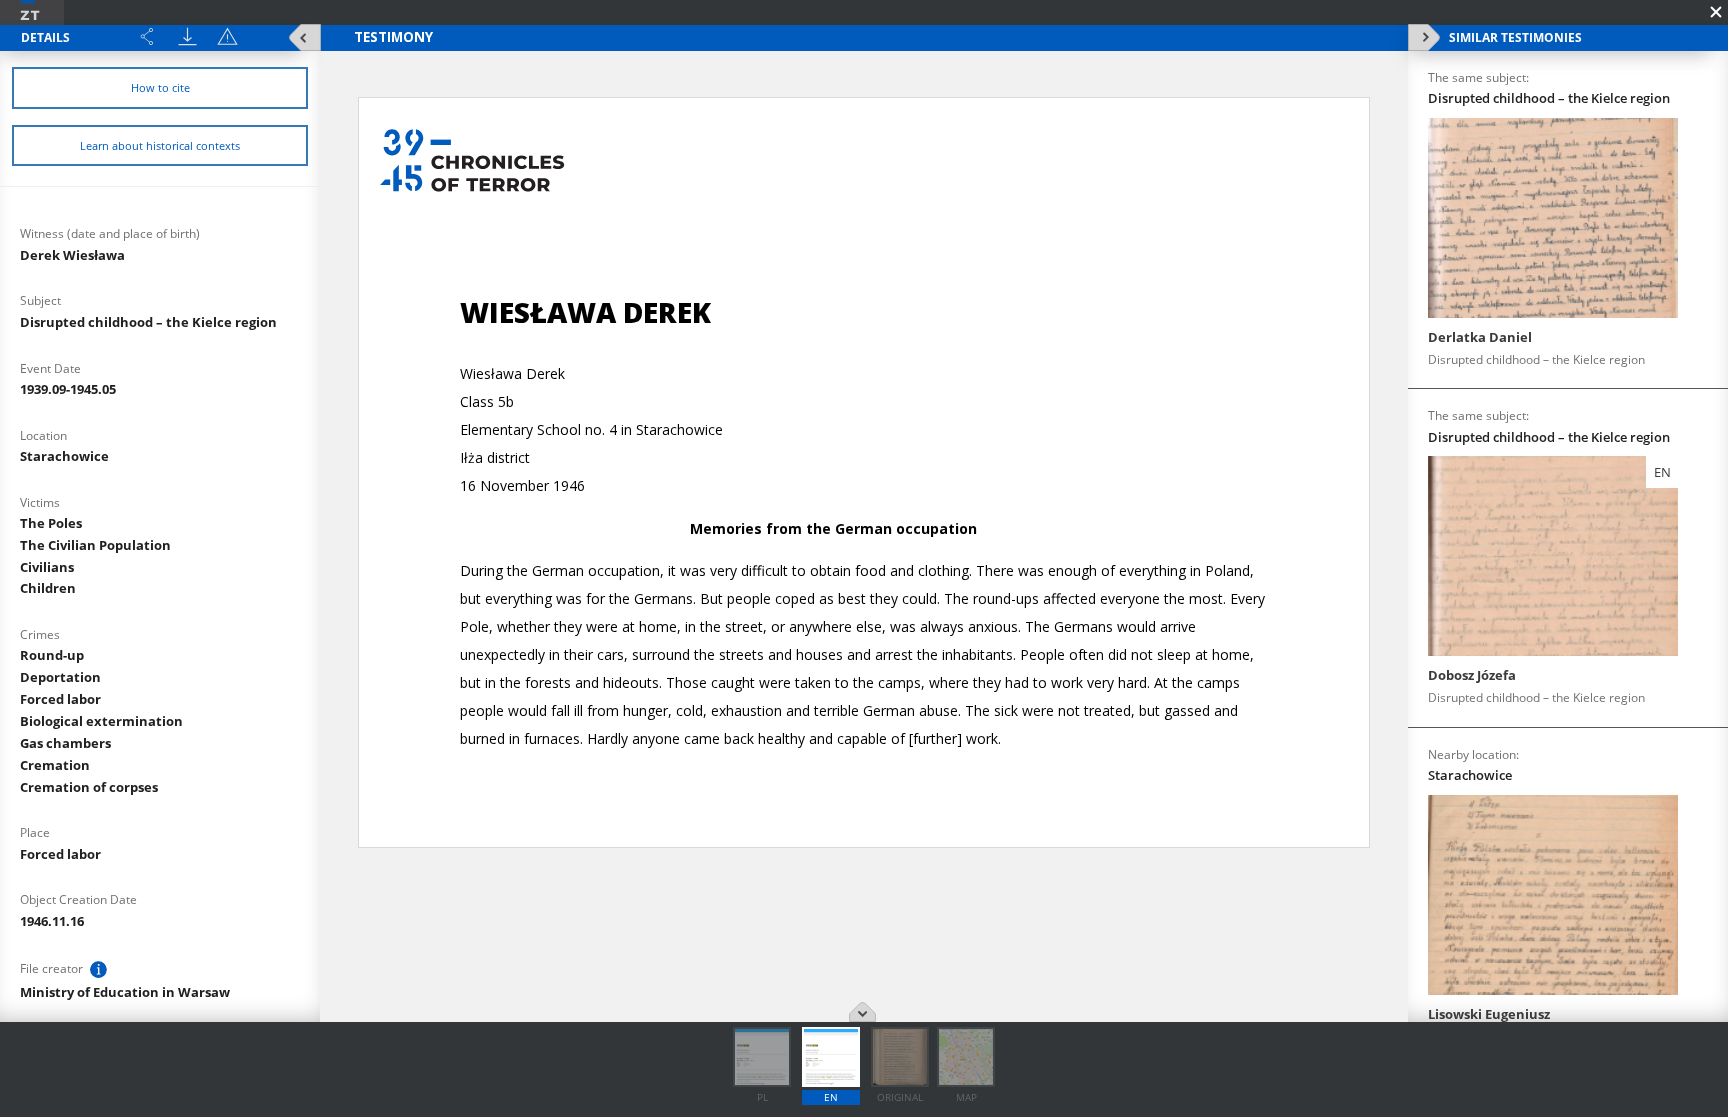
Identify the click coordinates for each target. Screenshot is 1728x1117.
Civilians (47, 567)
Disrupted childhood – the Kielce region (148, 322)
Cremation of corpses (89, 787)
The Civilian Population (95, 545)
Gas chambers (65, 743)
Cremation (55, 765)
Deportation (60, 677)
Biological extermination (101, 721)
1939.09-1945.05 (68, 389)
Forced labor (60, 699)
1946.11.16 (52, 921)
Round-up (52, 655)
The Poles (51, 523)
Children (48, 588)
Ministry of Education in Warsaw (125, 992)
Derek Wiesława (72, 255)
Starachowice (64, 456)
